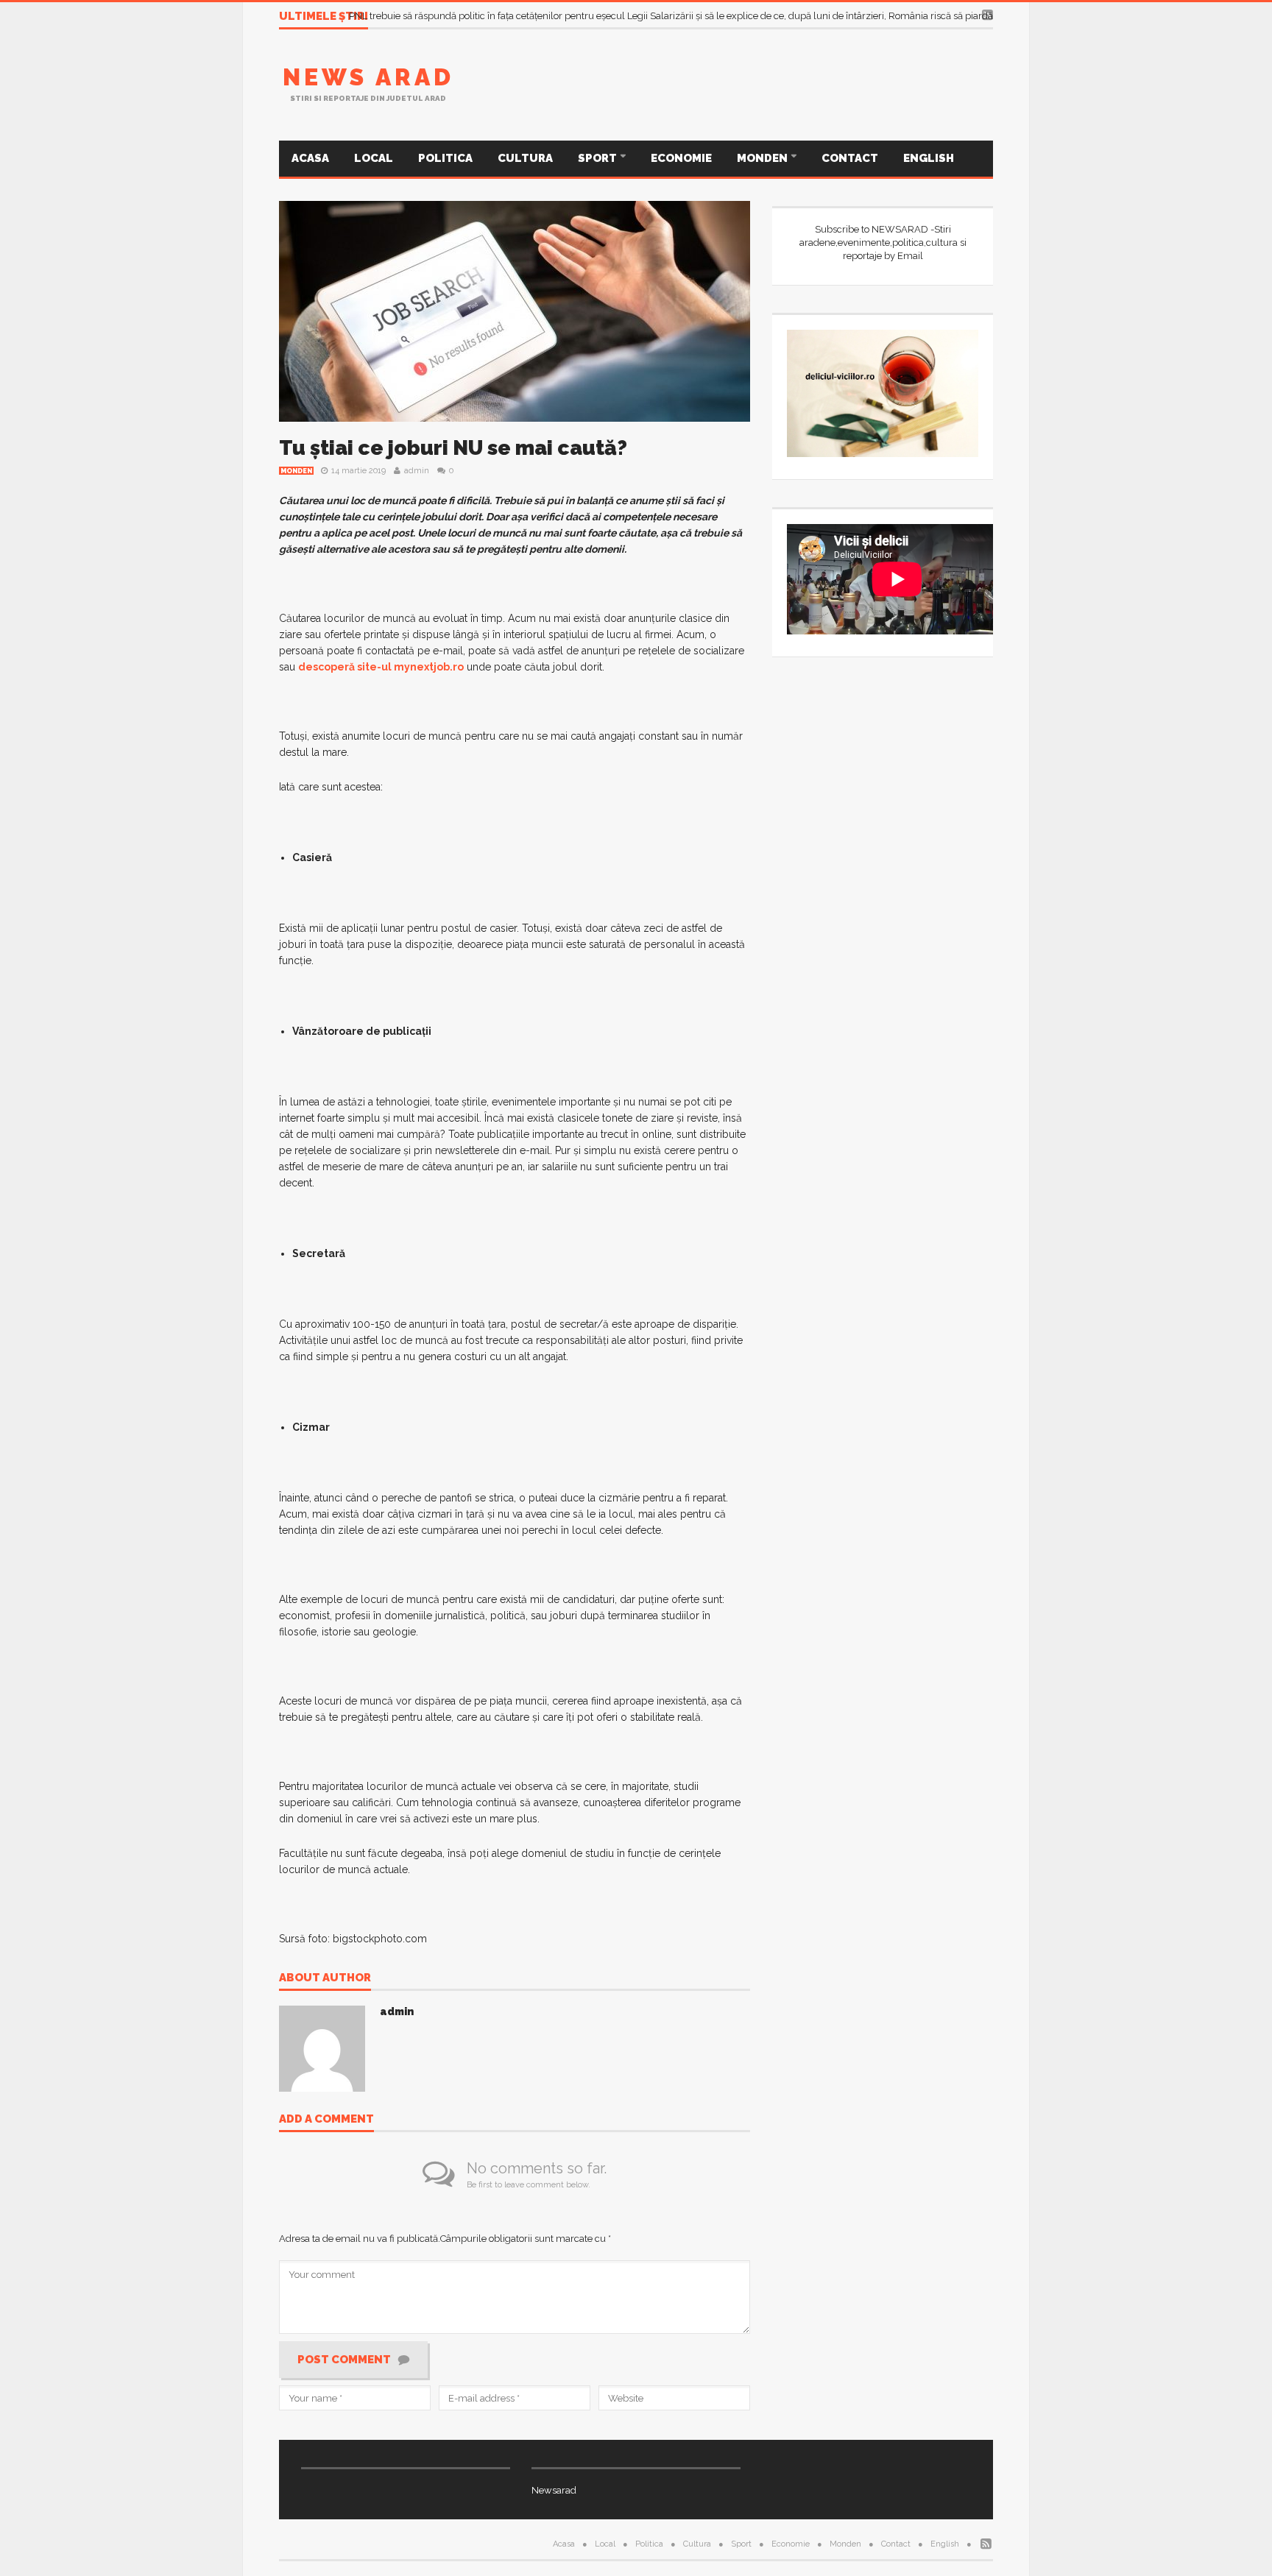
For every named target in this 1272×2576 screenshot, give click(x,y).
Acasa (310, 158)
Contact (850, 158)
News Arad (368, 77)
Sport (598, 158)
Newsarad (554, 2490)
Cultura (525, 158)
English (929, 158)
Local (374, 158)
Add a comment (326, 2120)
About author (325, 1978)
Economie (681, 158)
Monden (763, 158)
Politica (445, 158)
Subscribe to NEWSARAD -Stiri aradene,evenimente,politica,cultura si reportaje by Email (883, 243)
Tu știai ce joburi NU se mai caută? (453, 448)
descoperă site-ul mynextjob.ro (381, 667)
